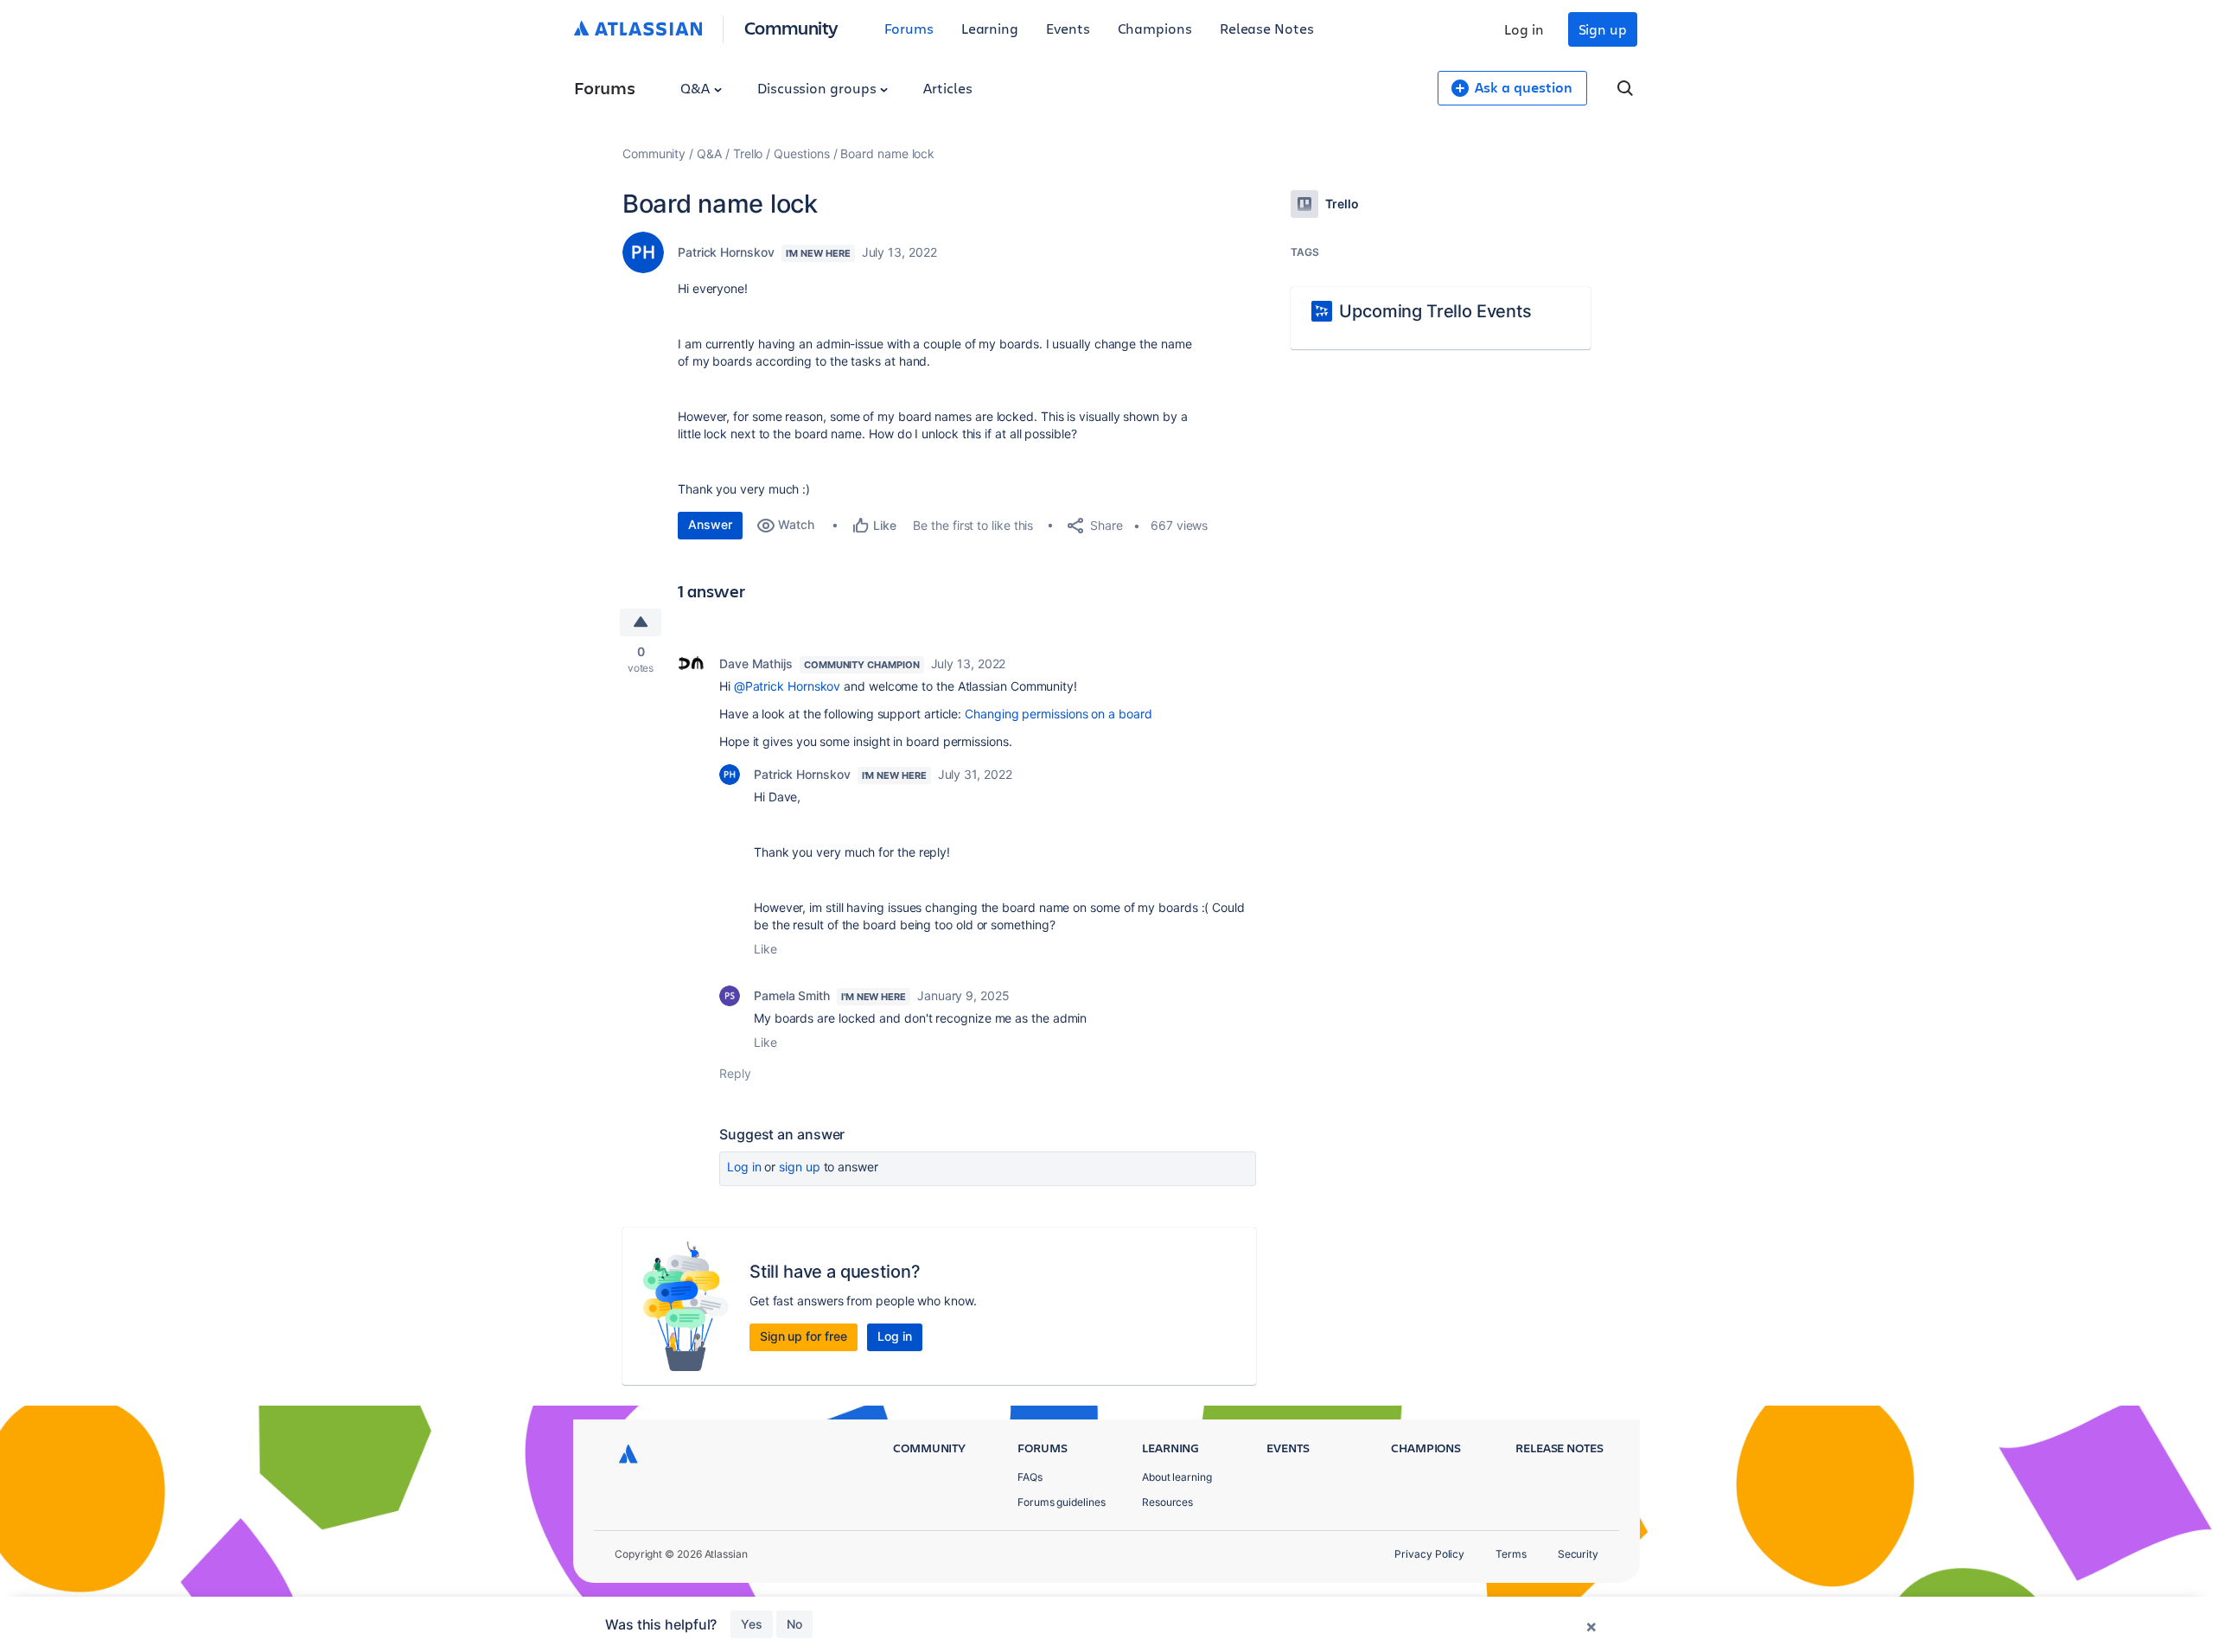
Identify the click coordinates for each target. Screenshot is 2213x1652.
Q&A (697, 88)
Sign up (1603, 29)
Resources (1167, 1502)
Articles (947, 88)
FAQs (1030, 1477)
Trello (748, 153)
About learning (1177, 1477)
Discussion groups (819, 88)
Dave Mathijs (756, 663)
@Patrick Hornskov (788, 686)
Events (1068, 28)
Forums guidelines (1062, 1502)
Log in (1524, 29)
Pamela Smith (792, 995)
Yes (752, 1624)
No (794, 1624)
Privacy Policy (1429, 1554)
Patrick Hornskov (726, 252)
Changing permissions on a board (1058, 714)
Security (1578, 1554)
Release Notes (1267, 28)
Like (765, 949)
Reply (735, 1073)
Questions (801, 153)
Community (791, 27)
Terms (1511, 1554)
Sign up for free (804, 1336)
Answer (710, 524)
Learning (990, 28)
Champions (1155, 28)
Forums (909, 28)
